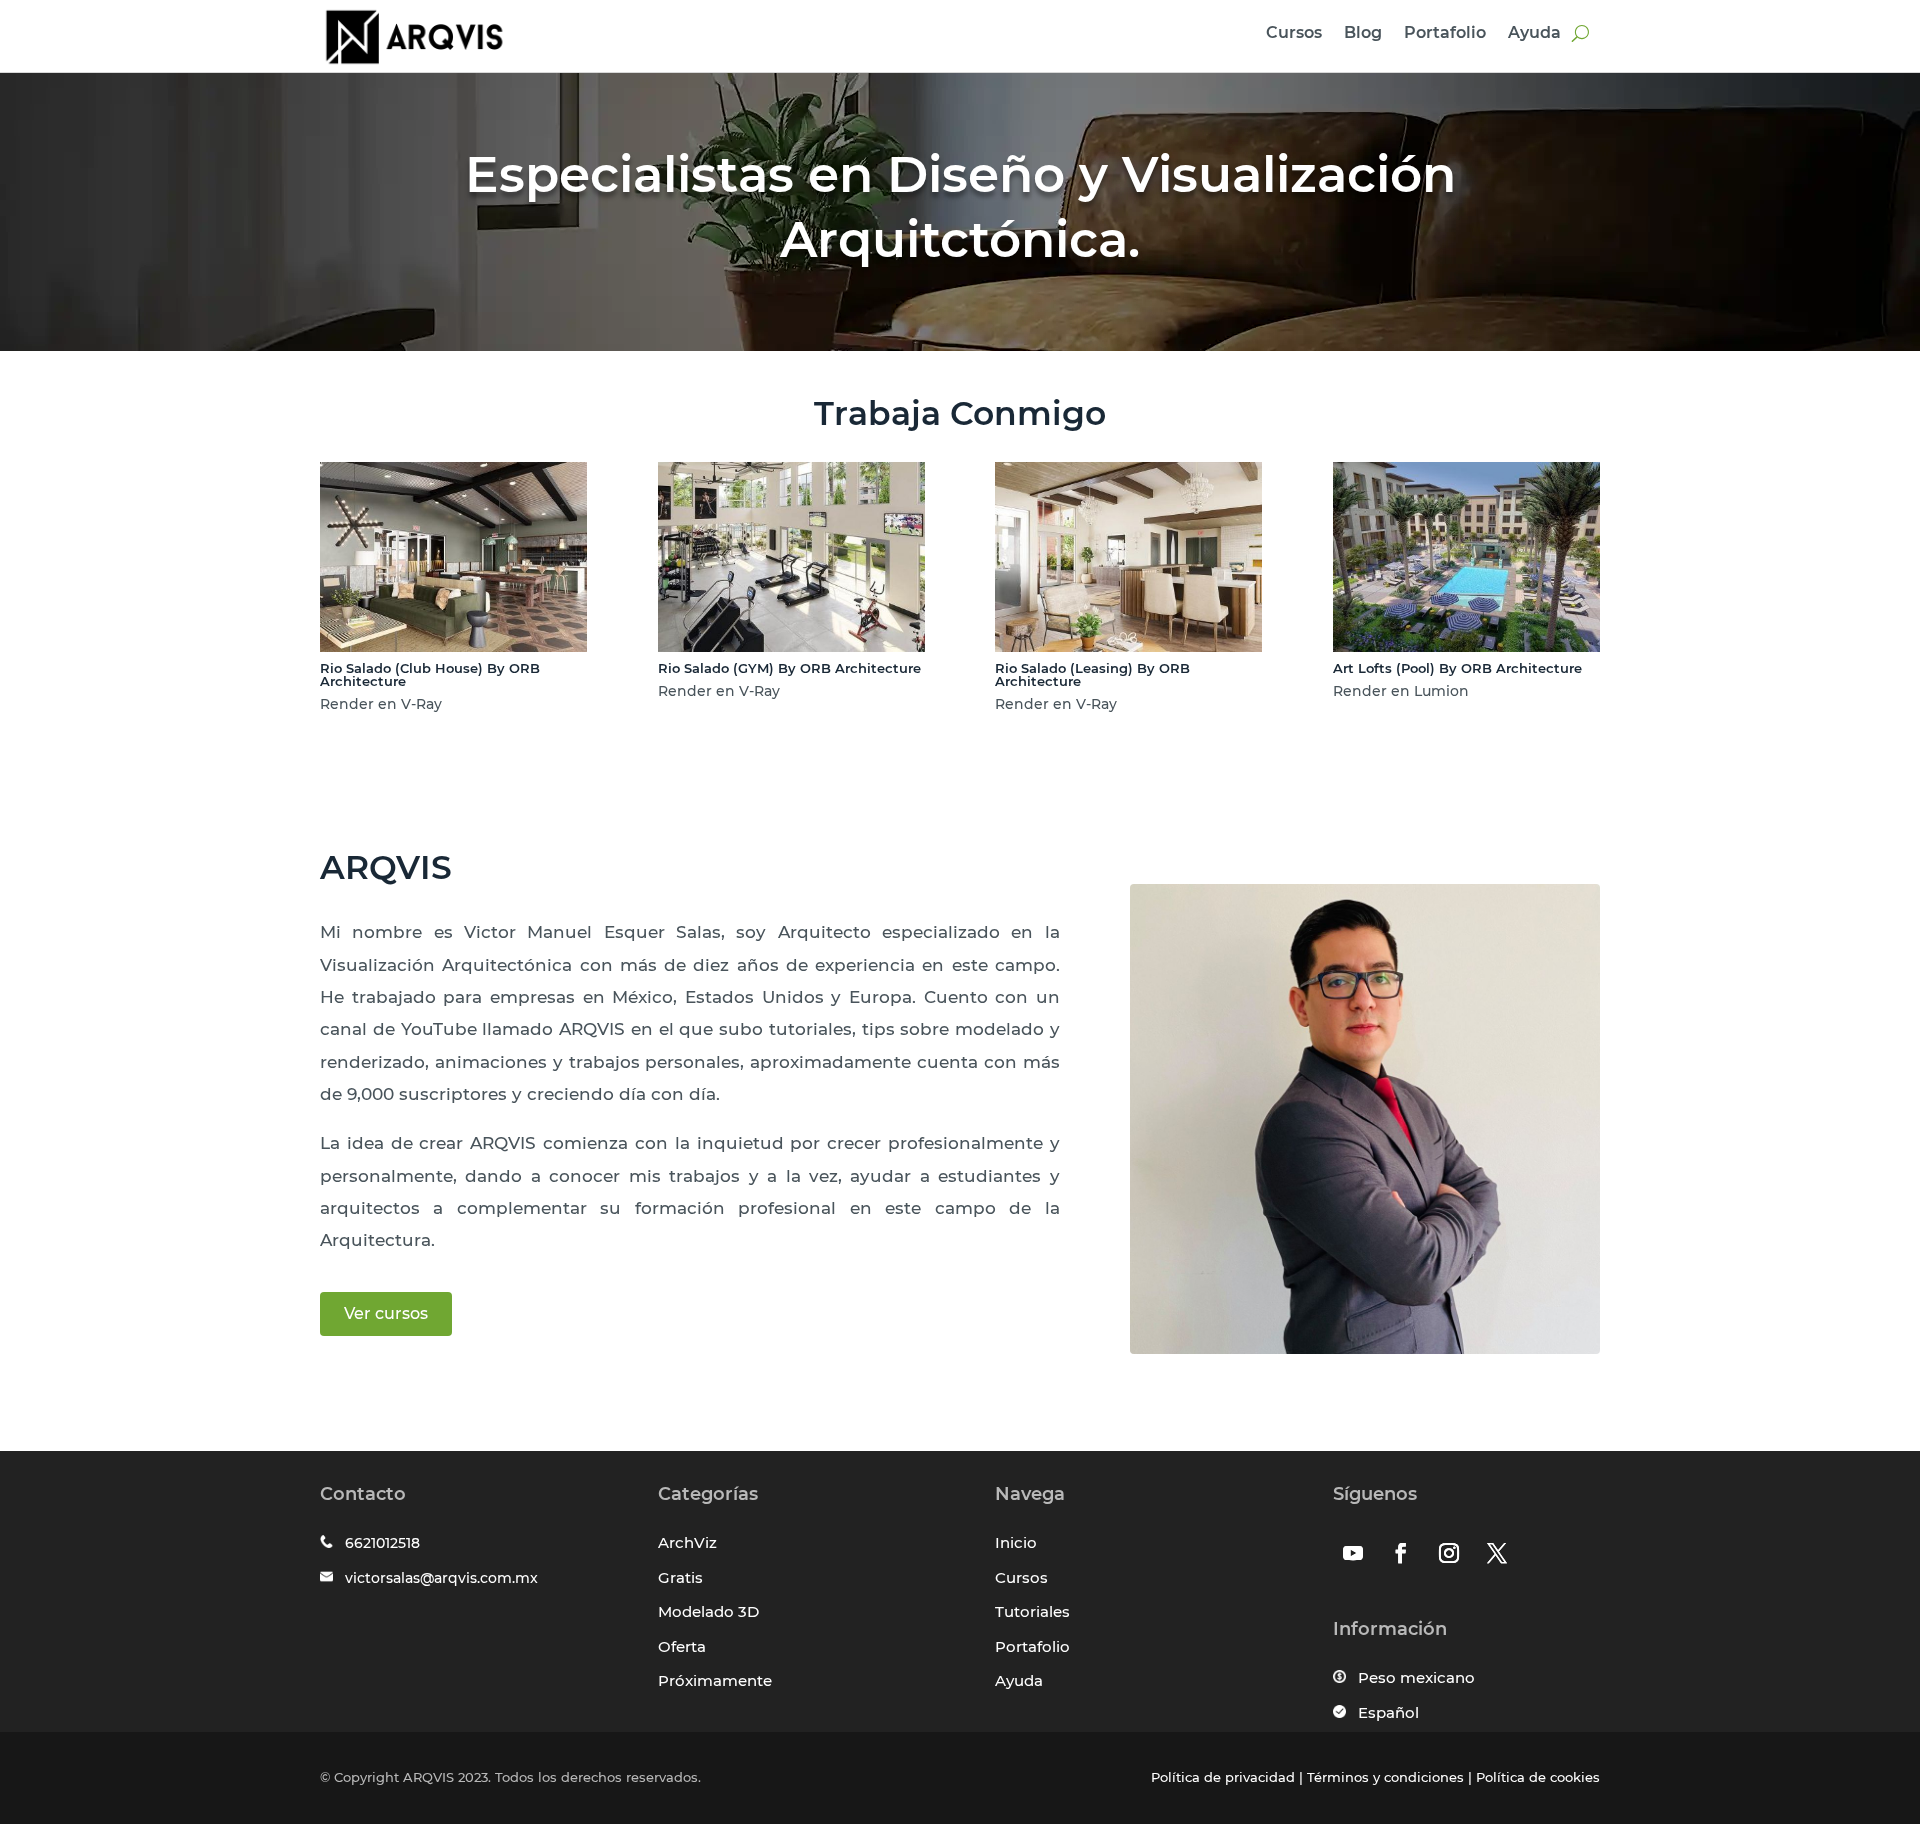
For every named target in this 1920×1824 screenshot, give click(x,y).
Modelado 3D (708, 1611)
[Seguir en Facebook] (1401, 1553)
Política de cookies (1538, 1777)
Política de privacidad (1223, 1777)
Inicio (1016, 1542)
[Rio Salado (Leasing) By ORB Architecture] (1128, 646)
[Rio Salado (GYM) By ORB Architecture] (791, 646)
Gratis (680, 1577)
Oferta (682, 1646)
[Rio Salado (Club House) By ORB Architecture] (453, 646)
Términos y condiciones (1385, 1777)
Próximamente (715, 1680)
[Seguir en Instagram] (1449, 1553)
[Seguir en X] (1497, 1553)
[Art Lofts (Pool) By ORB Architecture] (1466, 646)
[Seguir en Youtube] (1353, 1553)
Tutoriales (1032, 1611)
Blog (1363, 34)
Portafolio (1445, 34)
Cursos (1294, 34)
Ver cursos (386, 1313)
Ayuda (1534, 34)
